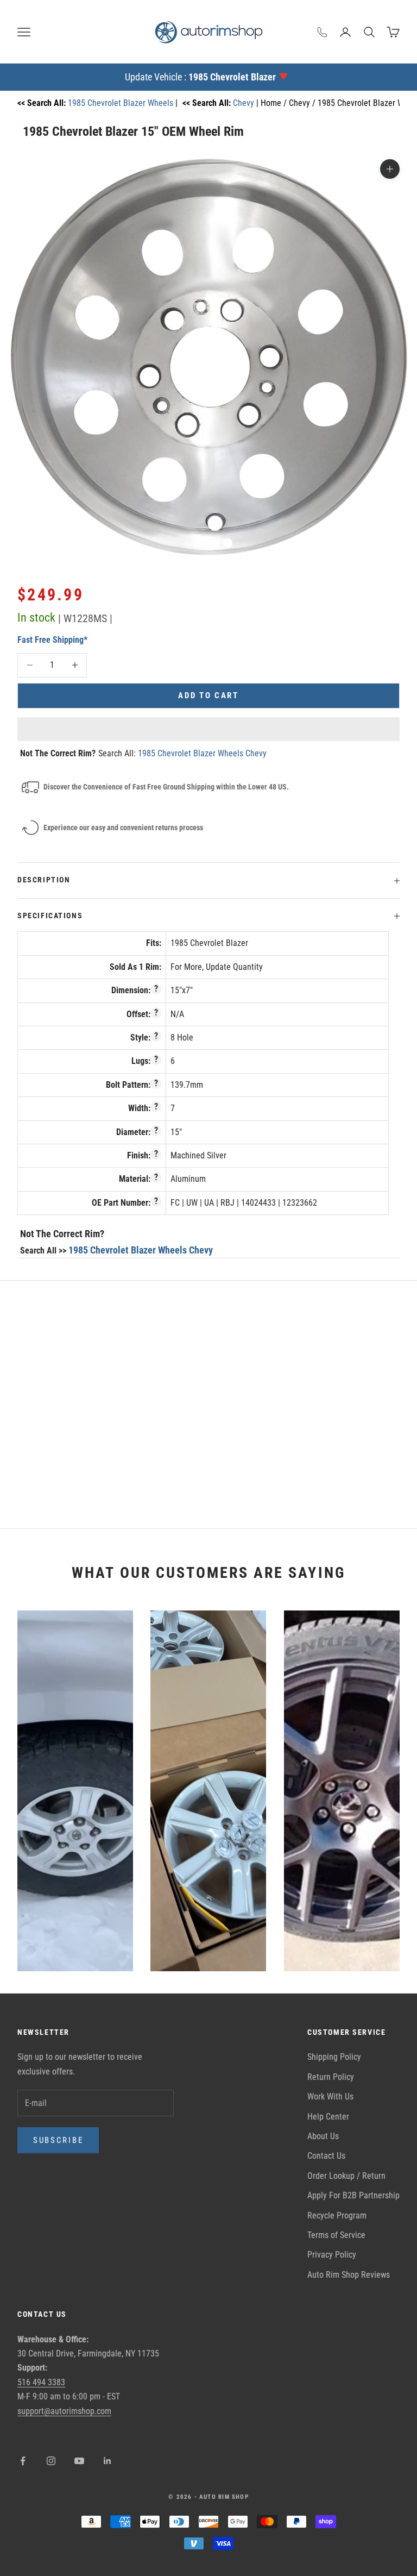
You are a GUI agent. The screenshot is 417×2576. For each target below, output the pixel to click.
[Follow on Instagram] (51, 2461)
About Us (323, 2136)
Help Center (328, 2117)
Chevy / (303, 103)
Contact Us (326, 2156)
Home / (275, 103)
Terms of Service (336, 2235)
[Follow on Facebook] (23, 2461)
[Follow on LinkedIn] (108, 2461)
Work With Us (330, 2096)
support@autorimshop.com (64, 2411)
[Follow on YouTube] (79, 2461)
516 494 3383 (41, 2382)
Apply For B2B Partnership (353, 2195)
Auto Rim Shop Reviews (349, 2275)
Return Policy (331, 2077)
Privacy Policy (332, 2255)
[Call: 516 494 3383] (323, 32)
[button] (208, 729)
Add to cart (208, 695)
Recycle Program (337, 2215)
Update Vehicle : (200, 77)
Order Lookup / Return (346, 2176)
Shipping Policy (334, 2057)
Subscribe (58, 2140)
